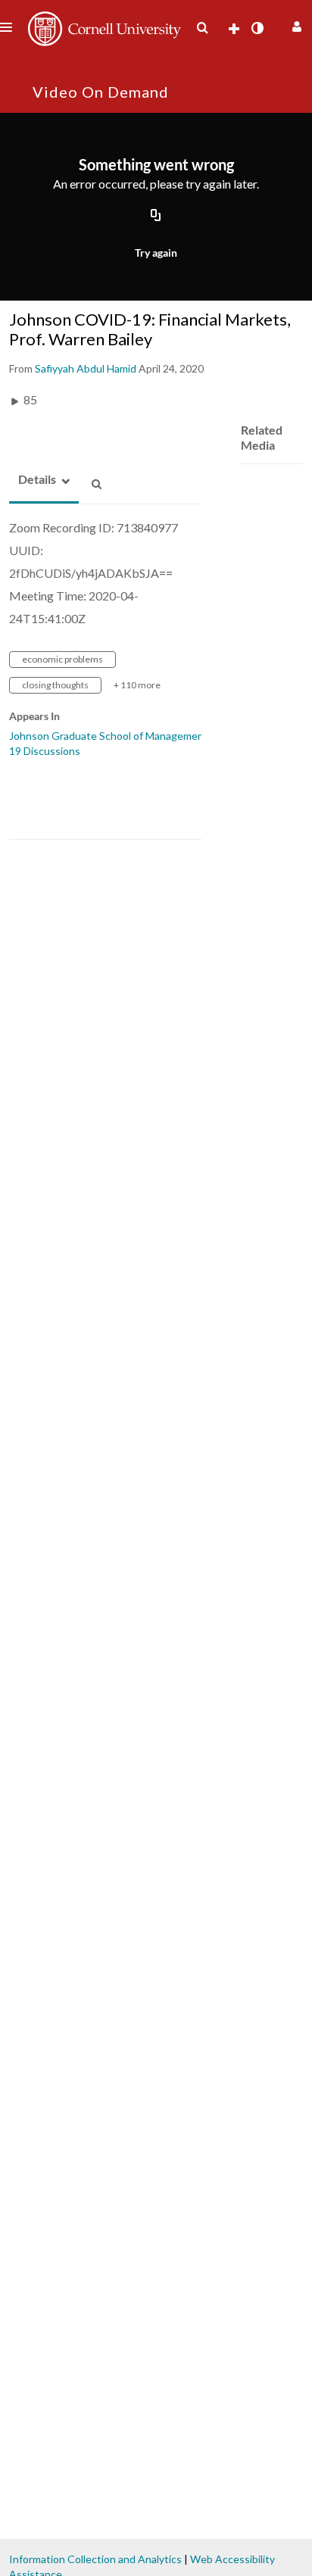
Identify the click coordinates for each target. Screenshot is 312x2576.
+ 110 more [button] (137, 685)
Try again (156, 253)
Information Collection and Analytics (95, 2559)
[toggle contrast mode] (257, 28)
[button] (295, 25)
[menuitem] (202, 28)
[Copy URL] (156, 217)
